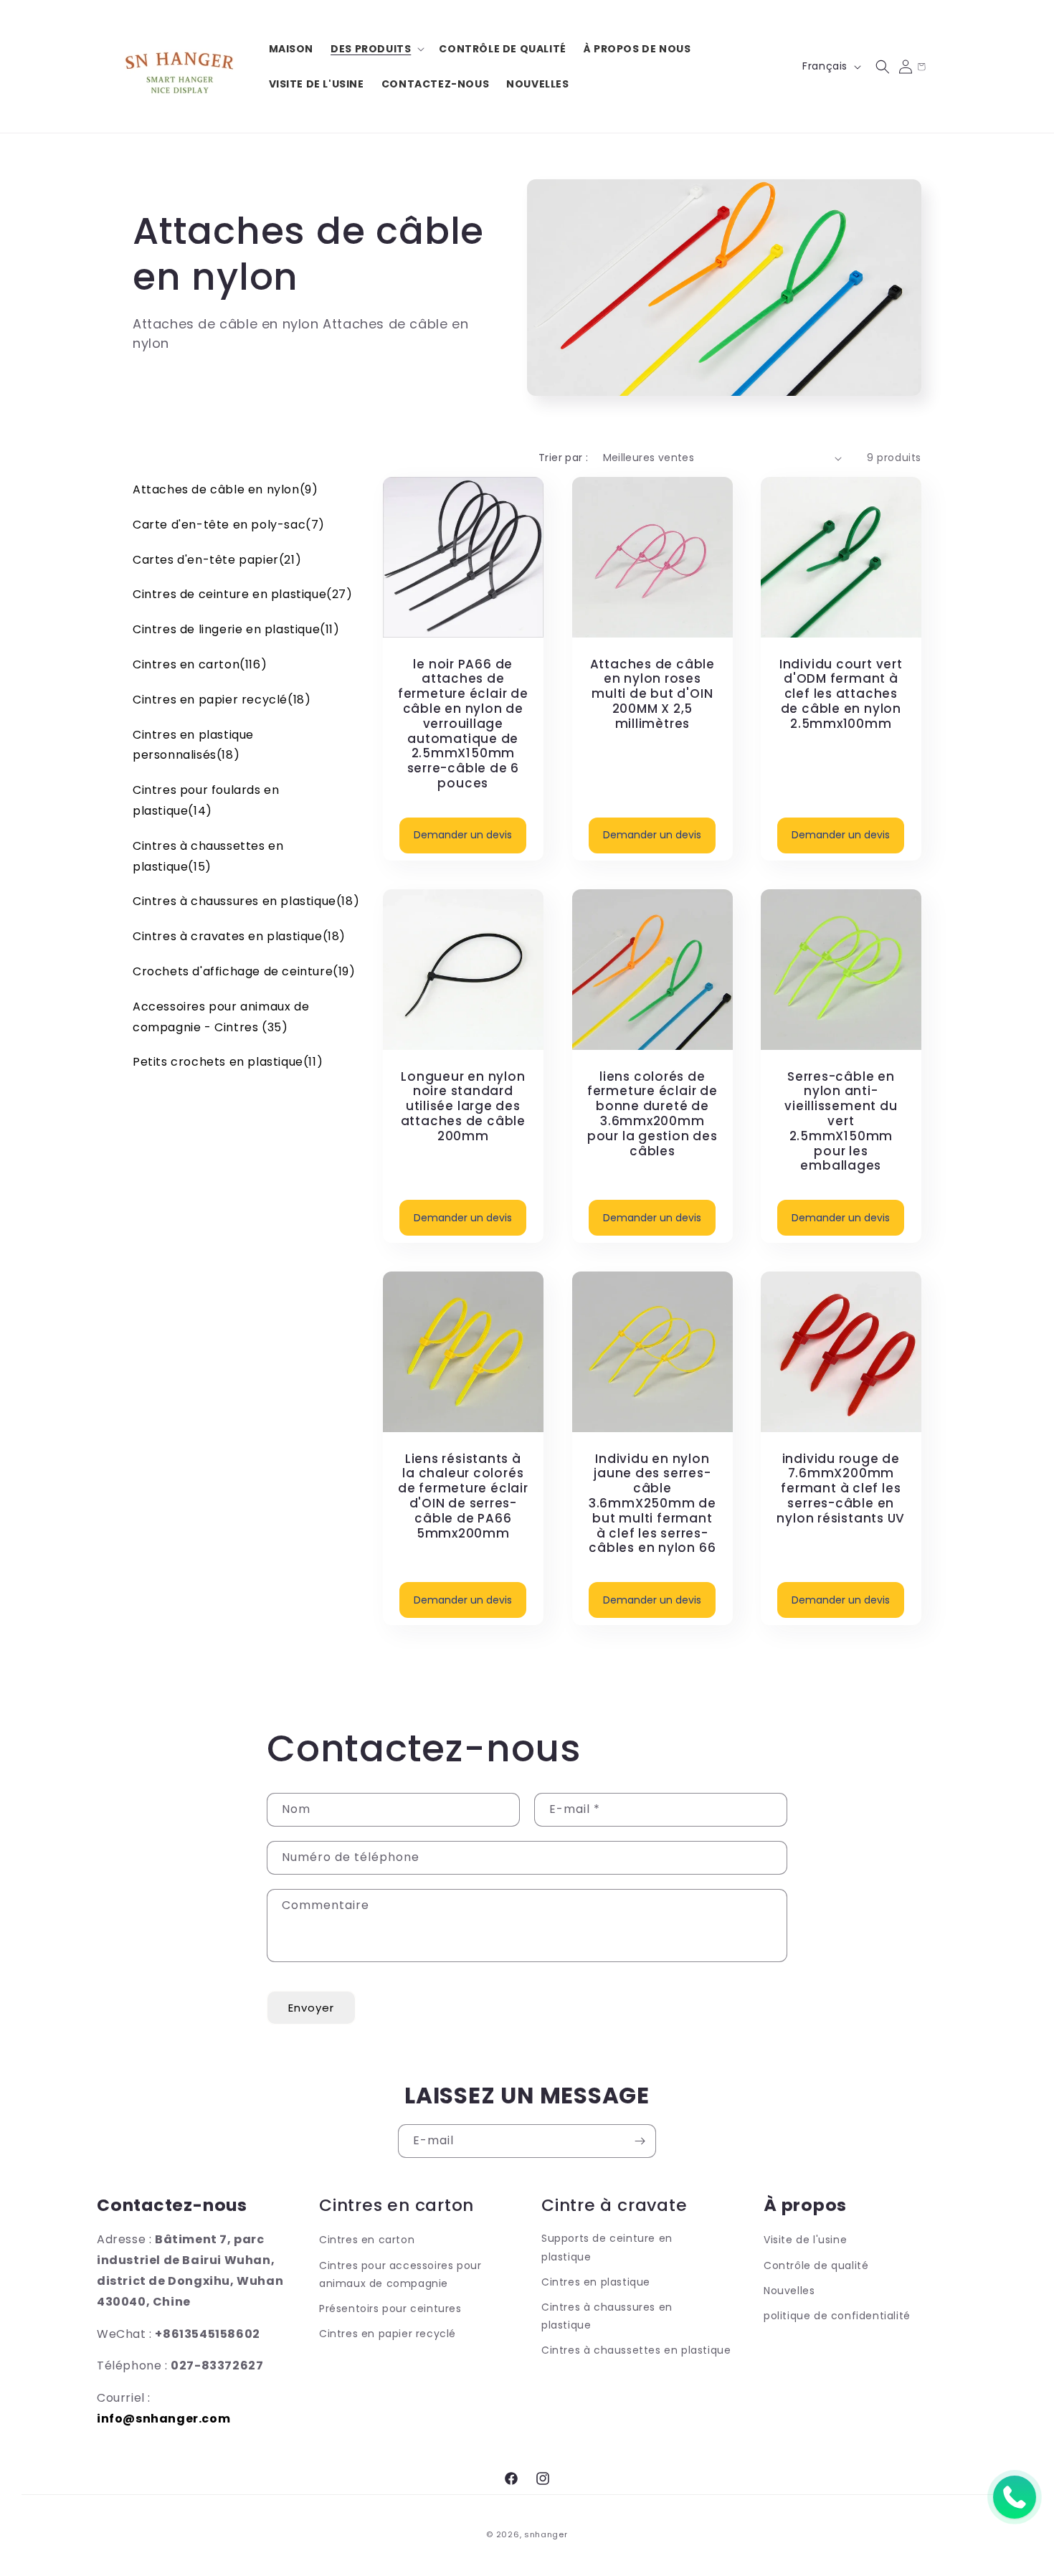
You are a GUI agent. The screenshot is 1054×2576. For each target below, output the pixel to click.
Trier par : (563, 458)
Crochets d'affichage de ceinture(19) (244, 971)
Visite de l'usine (805, 2240)
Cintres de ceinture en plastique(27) (243, 594)
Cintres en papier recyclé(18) (222, 700)
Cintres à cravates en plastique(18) (239, 936)
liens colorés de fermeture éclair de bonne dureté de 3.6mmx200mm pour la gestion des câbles (652, 1113)
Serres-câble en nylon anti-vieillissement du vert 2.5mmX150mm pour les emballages (841, 1121)
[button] (376, 49)
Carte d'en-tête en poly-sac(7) (229, 525)
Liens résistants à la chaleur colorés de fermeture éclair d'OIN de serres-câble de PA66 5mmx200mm (463, 1496)
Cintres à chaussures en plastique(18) (246, 901)
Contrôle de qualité (816, 2265)
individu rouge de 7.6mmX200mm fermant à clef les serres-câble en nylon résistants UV (841, 1489)
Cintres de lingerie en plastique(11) (236, 629)
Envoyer (311, 2008)
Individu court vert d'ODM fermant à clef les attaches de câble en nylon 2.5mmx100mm (841, 694)
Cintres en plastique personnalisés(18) (193, 745)
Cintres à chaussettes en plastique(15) (208, 856)
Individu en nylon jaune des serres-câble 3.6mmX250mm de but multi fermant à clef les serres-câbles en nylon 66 (652, 1504)
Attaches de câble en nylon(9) (225, 489)
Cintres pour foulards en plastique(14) (206, 800)
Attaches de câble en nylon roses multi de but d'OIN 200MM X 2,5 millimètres (652, 694)
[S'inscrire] (640, 2141)
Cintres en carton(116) (200, 664)
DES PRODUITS (371, 49)
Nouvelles (789, 2291)
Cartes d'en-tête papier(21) (217, 560)
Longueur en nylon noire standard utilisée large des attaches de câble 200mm (463, 1106)
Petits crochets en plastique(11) (228, 1062)
